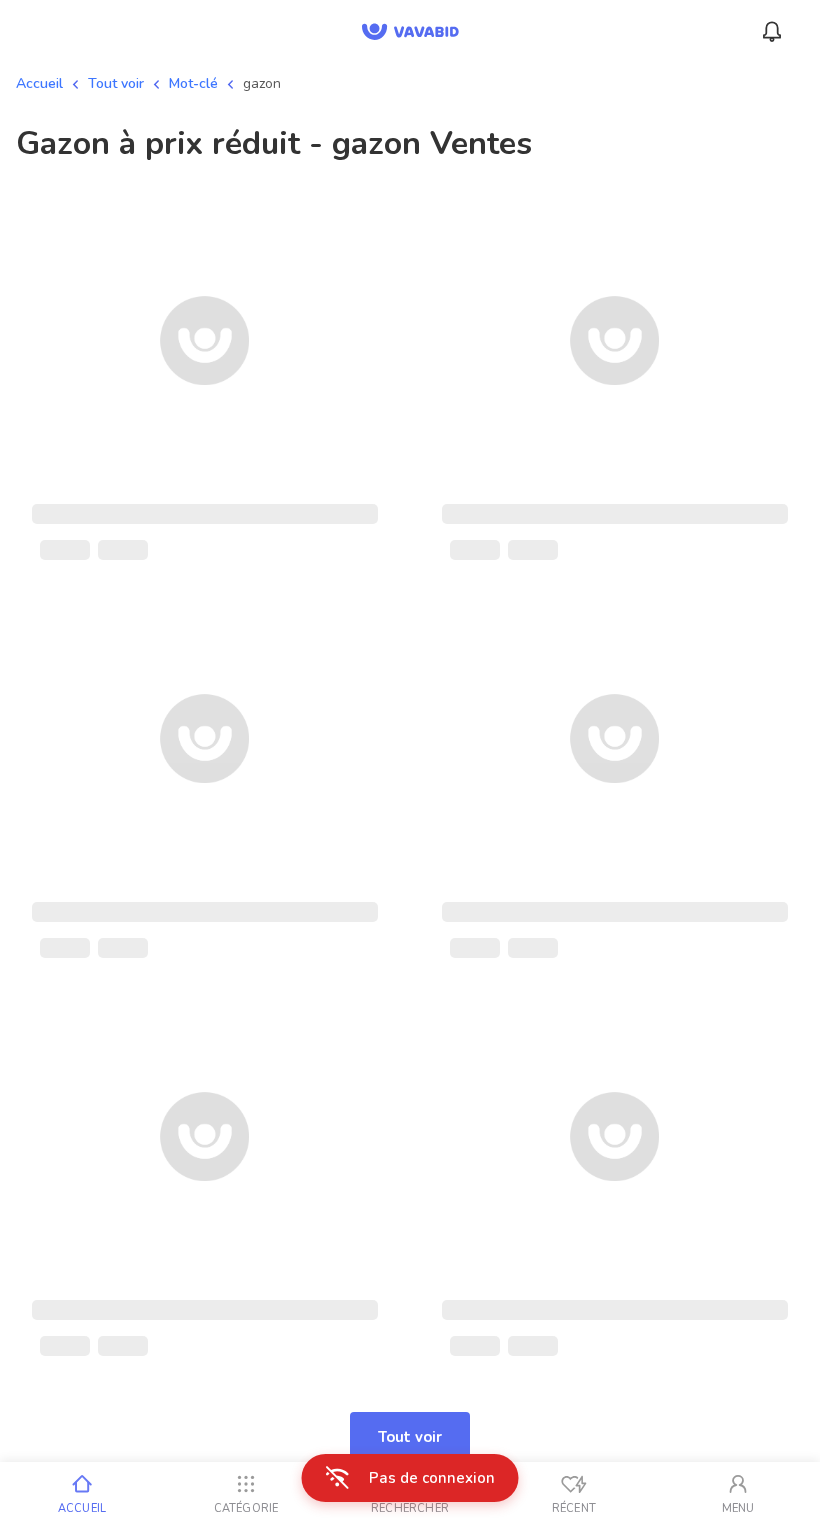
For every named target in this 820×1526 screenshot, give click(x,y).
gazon (262, 83)
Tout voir (116, 83)
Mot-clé (193, 83)
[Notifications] (772, 32)
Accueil (39, 83)
